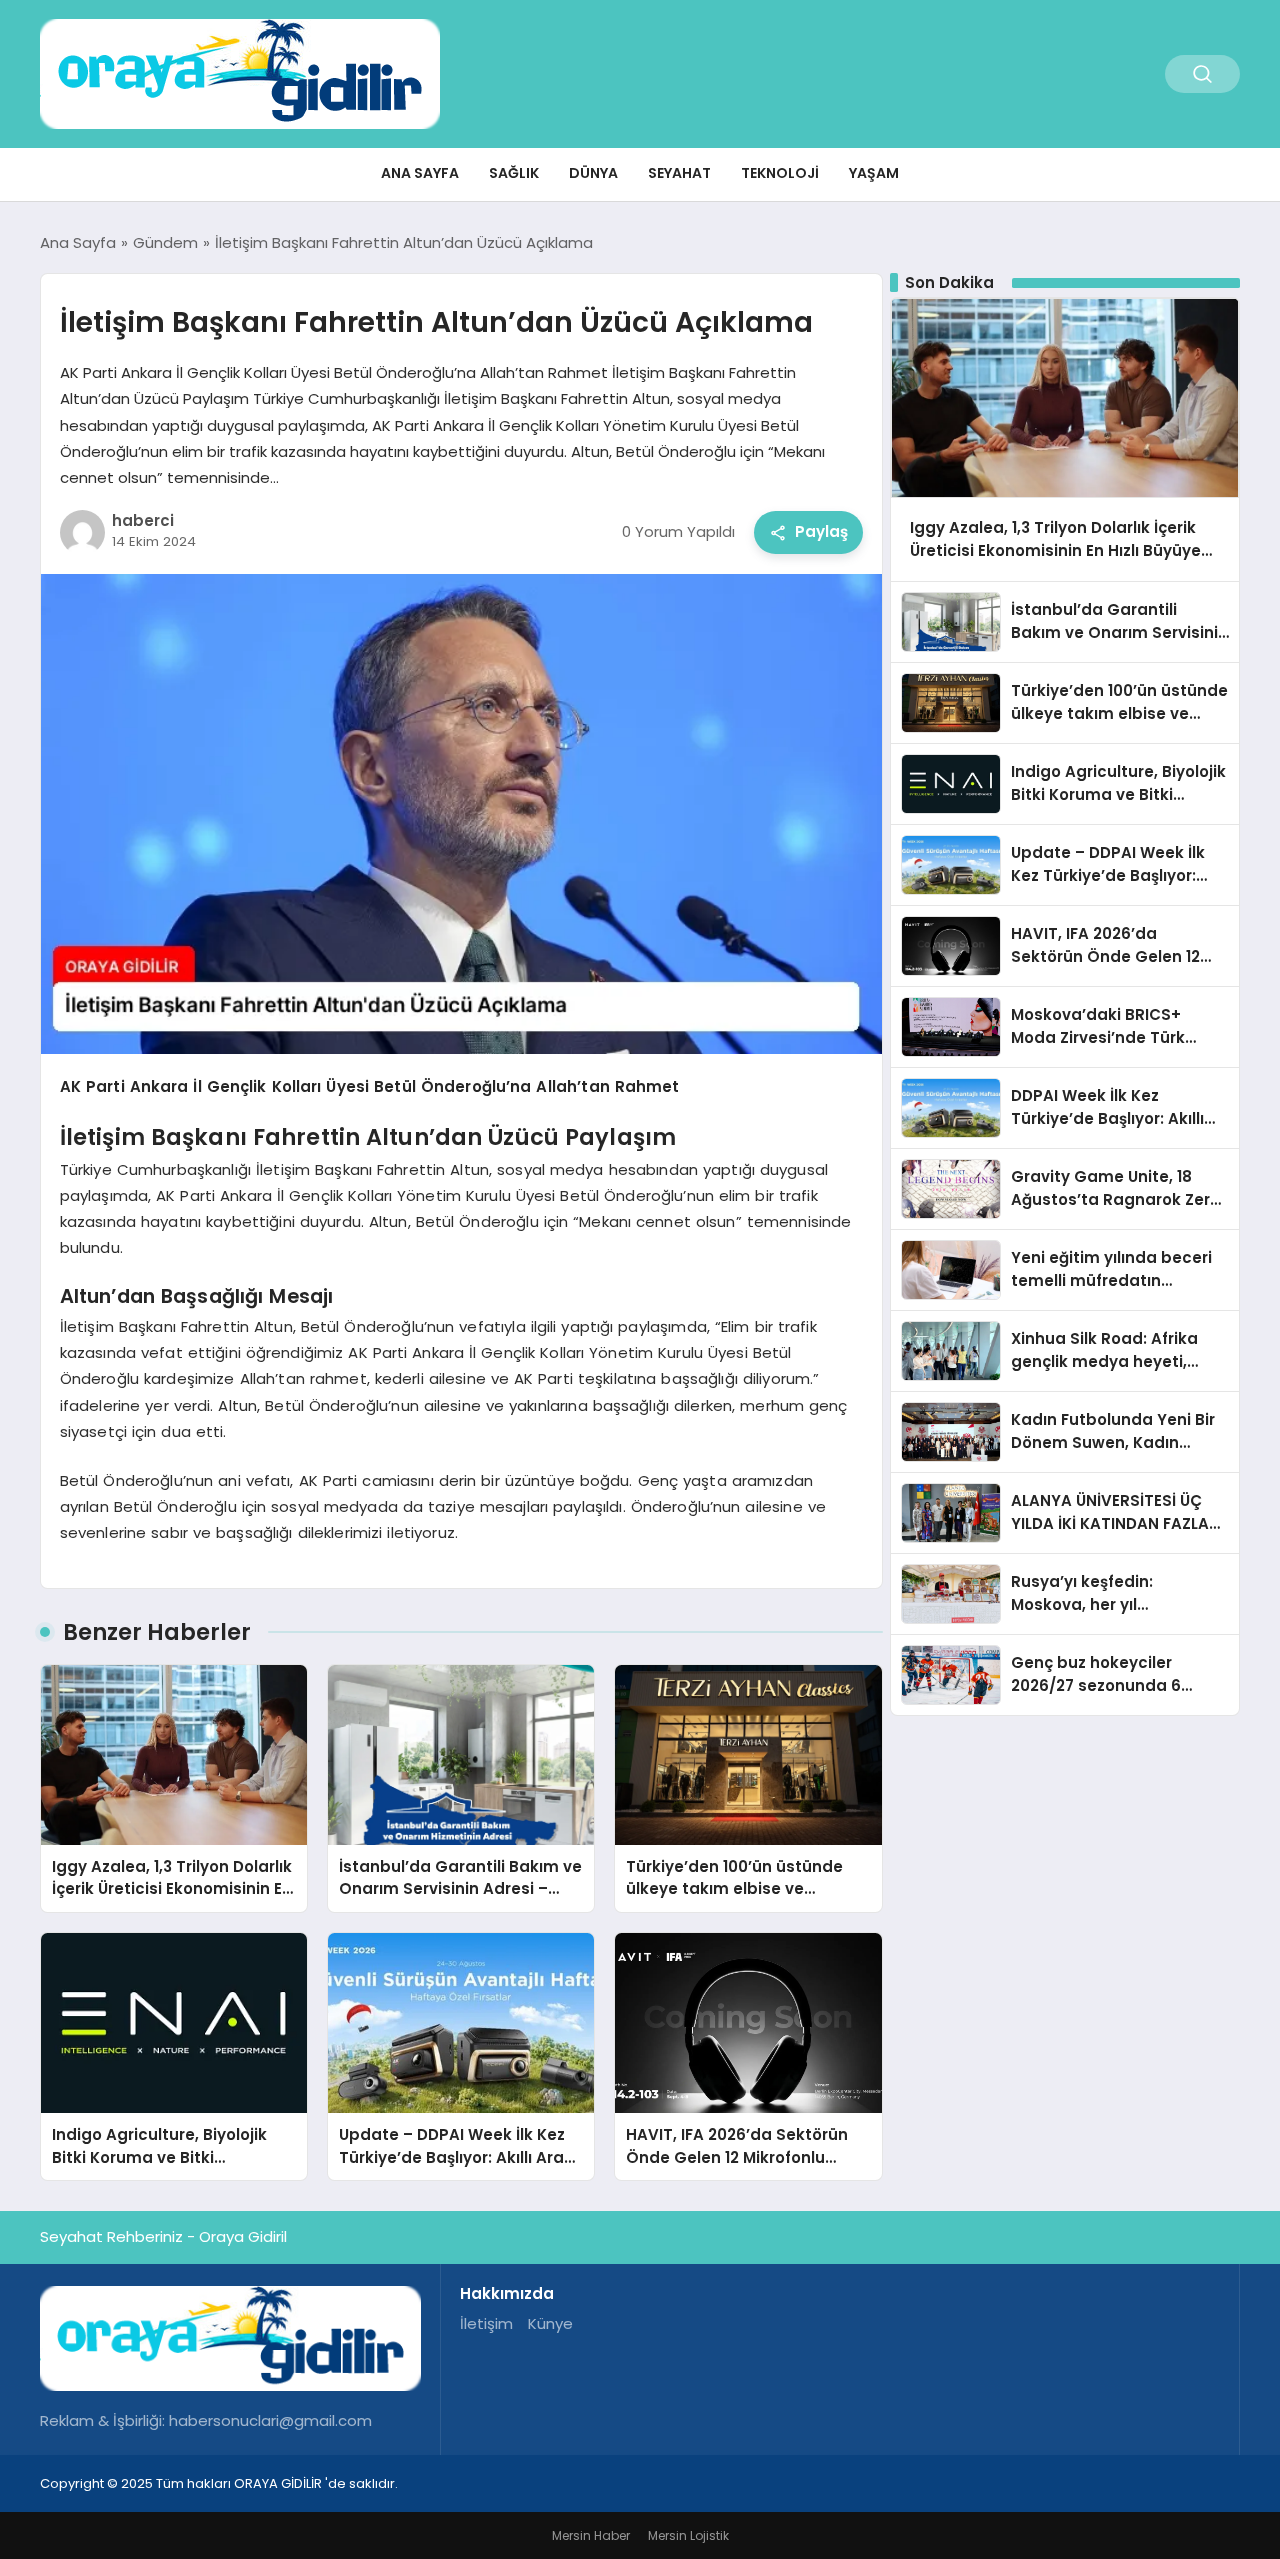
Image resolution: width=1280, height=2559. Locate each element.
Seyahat (679, 173)
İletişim (486, 2323)
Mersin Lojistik (688, 2535)
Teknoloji (780, 173)
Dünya (593, 173)
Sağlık (514, 173)
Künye (550, 2323)
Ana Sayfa (420, 173)
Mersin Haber (591, 2535)
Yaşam (874, 173)
